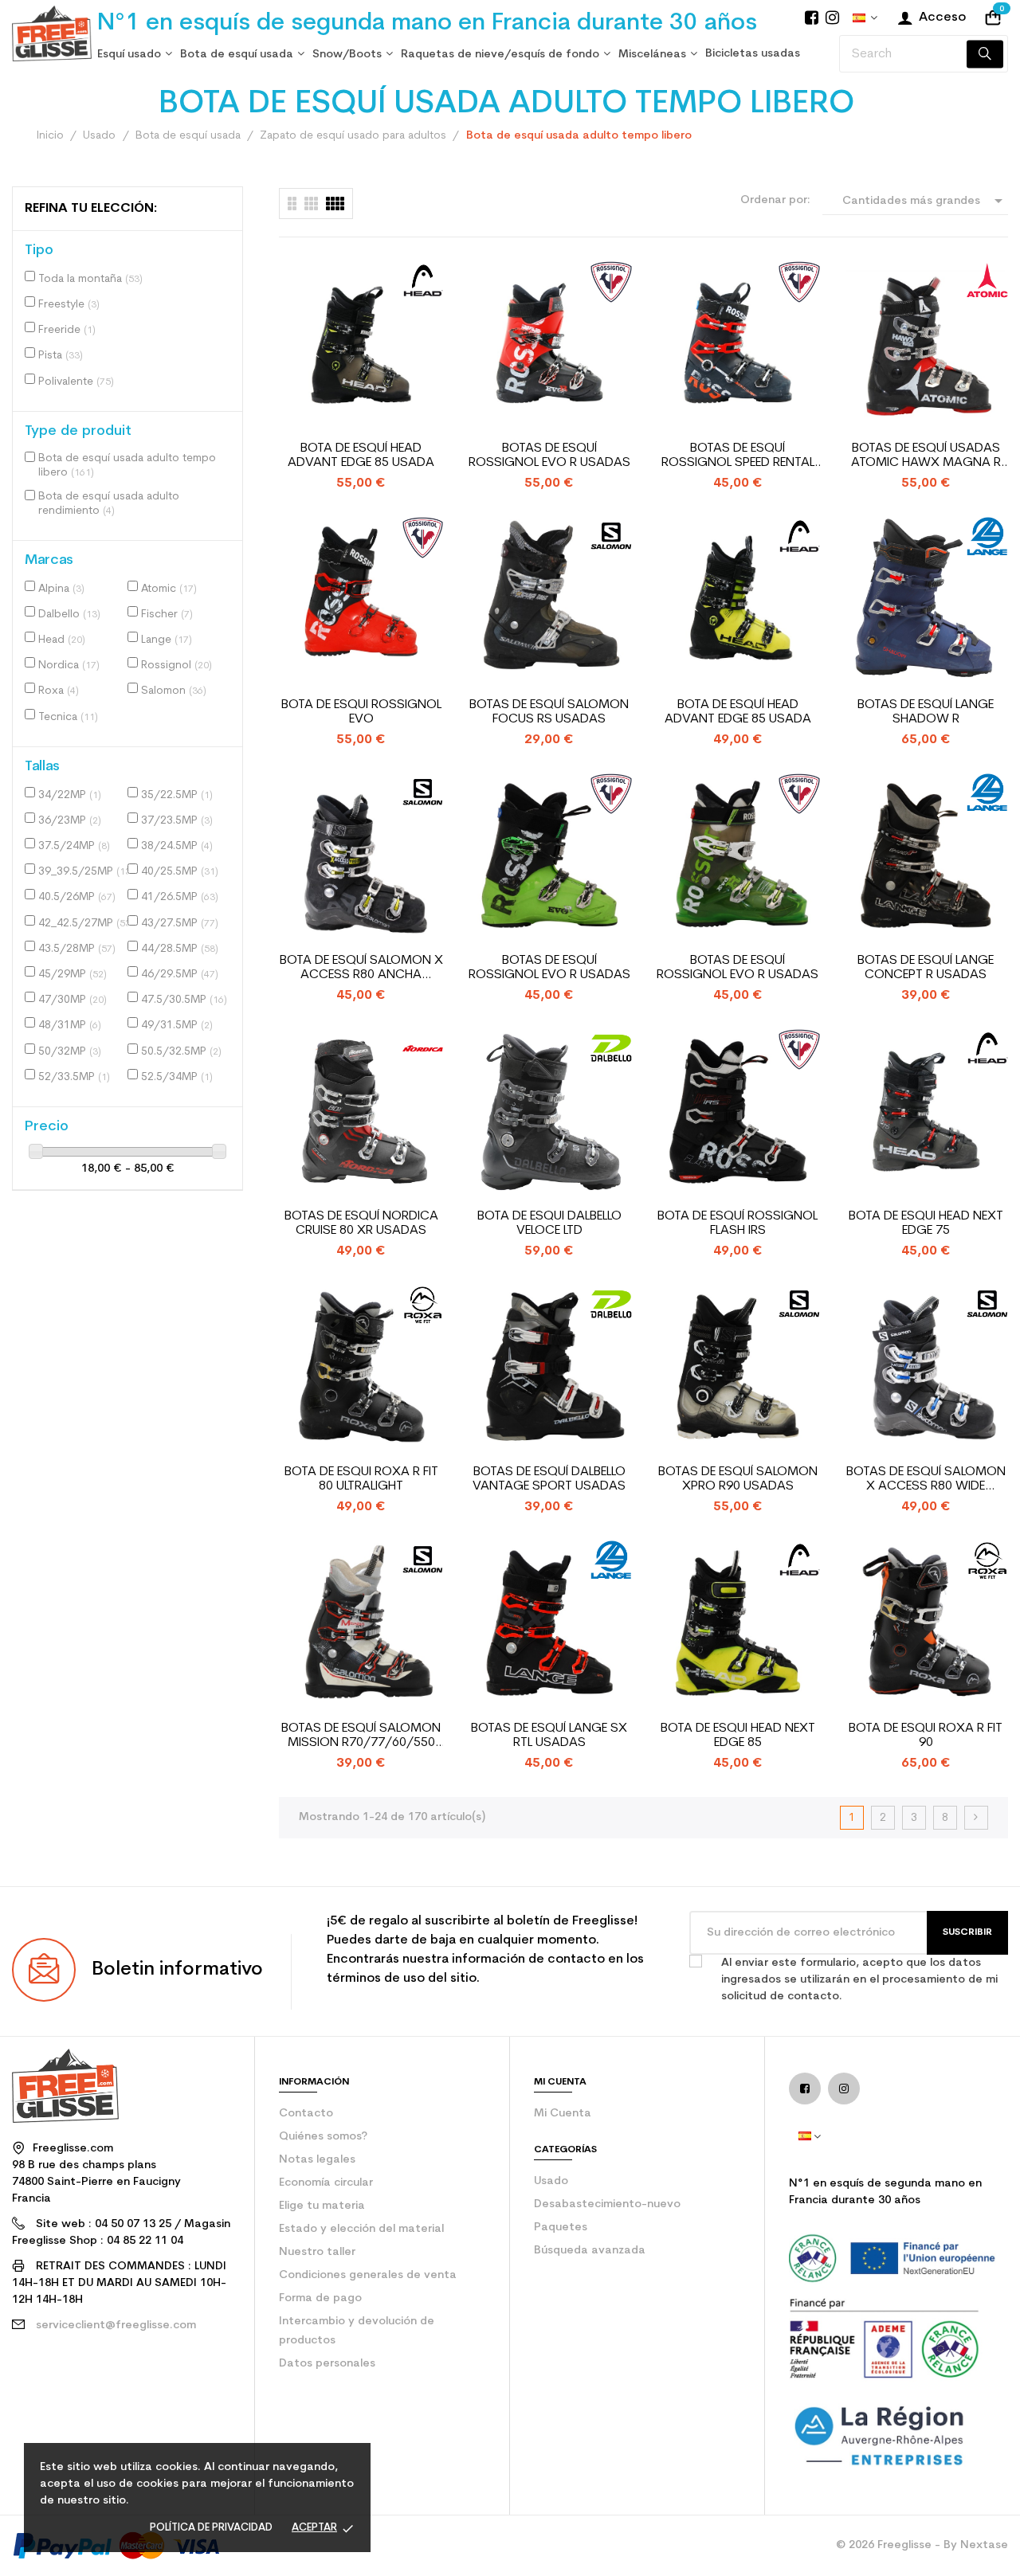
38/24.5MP (177, 846)
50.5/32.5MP (181, 1052)
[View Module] (335, 204)
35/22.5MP (177, 795)
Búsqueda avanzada (590, 2251)
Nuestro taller (317, 2252)
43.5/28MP (77, 949)
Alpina (61, 589)
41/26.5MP (180, 897)
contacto (306, 2114)
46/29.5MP (180, 975)
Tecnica (68, 717)
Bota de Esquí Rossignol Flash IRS (738, 1223)
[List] (292, 204)
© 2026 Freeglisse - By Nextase (922, 2545)
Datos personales (327, 2364)
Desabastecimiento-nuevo (607, 2204)
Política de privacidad (211, 2528)
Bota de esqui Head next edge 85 (738, 1736)
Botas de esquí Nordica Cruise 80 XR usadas (361, 1223)
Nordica (69, 666)
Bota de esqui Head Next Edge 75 (926, 1223)
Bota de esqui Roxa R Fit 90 (926, 1736)
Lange (167, 640)
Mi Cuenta (563, 2114)
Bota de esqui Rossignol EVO (361, 712)
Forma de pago (320, 2298)
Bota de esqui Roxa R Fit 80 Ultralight (361, 1479)
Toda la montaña (90, 279)
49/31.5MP (177, 1026)
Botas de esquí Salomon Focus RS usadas (549, 712)
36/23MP (70, 821)
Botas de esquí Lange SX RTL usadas (549, 1736)
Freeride (67, 330)
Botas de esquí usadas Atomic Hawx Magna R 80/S (926, 456)
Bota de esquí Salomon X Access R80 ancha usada (361, 968)
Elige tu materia (322, 2206)
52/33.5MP (74, 1077)
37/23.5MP (177, 821)
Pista (61, 356)
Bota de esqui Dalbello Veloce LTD (549, 1223)
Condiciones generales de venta (368, 2275)
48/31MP (70, 1026)
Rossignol (177, 666)
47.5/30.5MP (184, 1000)
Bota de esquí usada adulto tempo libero (127, 466)
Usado (551, 2181)
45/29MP (73, 975)
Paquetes (561, 2228)
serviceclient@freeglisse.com (116, 2325)
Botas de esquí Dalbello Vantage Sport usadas (549, 1479)
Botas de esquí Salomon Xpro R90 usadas (738, 1479)
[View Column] (311, 204)
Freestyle (69, 305)
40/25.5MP (180, 872)
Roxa (59, 691)
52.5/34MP (177, 1077)
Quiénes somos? (323, 2137)
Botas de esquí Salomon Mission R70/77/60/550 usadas (361, 1736)
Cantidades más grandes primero (925, 203)
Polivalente (76, 382)
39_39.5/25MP (86, 872)
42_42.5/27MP (86, 924)
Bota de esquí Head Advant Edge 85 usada (361, 456)
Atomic (169, 589)
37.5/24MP (74, 846)
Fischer (167, 615)
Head (62, 640)
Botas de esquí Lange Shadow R (926, 712)
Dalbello (69, 615)
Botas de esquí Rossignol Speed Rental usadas (738, 456)
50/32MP (70, 1052)
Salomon (174, 691)
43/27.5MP (180, 924)
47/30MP (73, 1000)
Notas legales (317, 2160)
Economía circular (326, 2183)
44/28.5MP (180, 949)
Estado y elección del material (361, 2229)
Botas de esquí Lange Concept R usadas (926, 968)
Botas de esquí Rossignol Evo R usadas (549, 456)
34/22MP (70, 795)
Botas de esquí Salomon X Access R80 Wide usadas (926, 1480)
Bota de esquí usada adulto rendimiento (109, 504)
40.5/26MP (77, 897)
